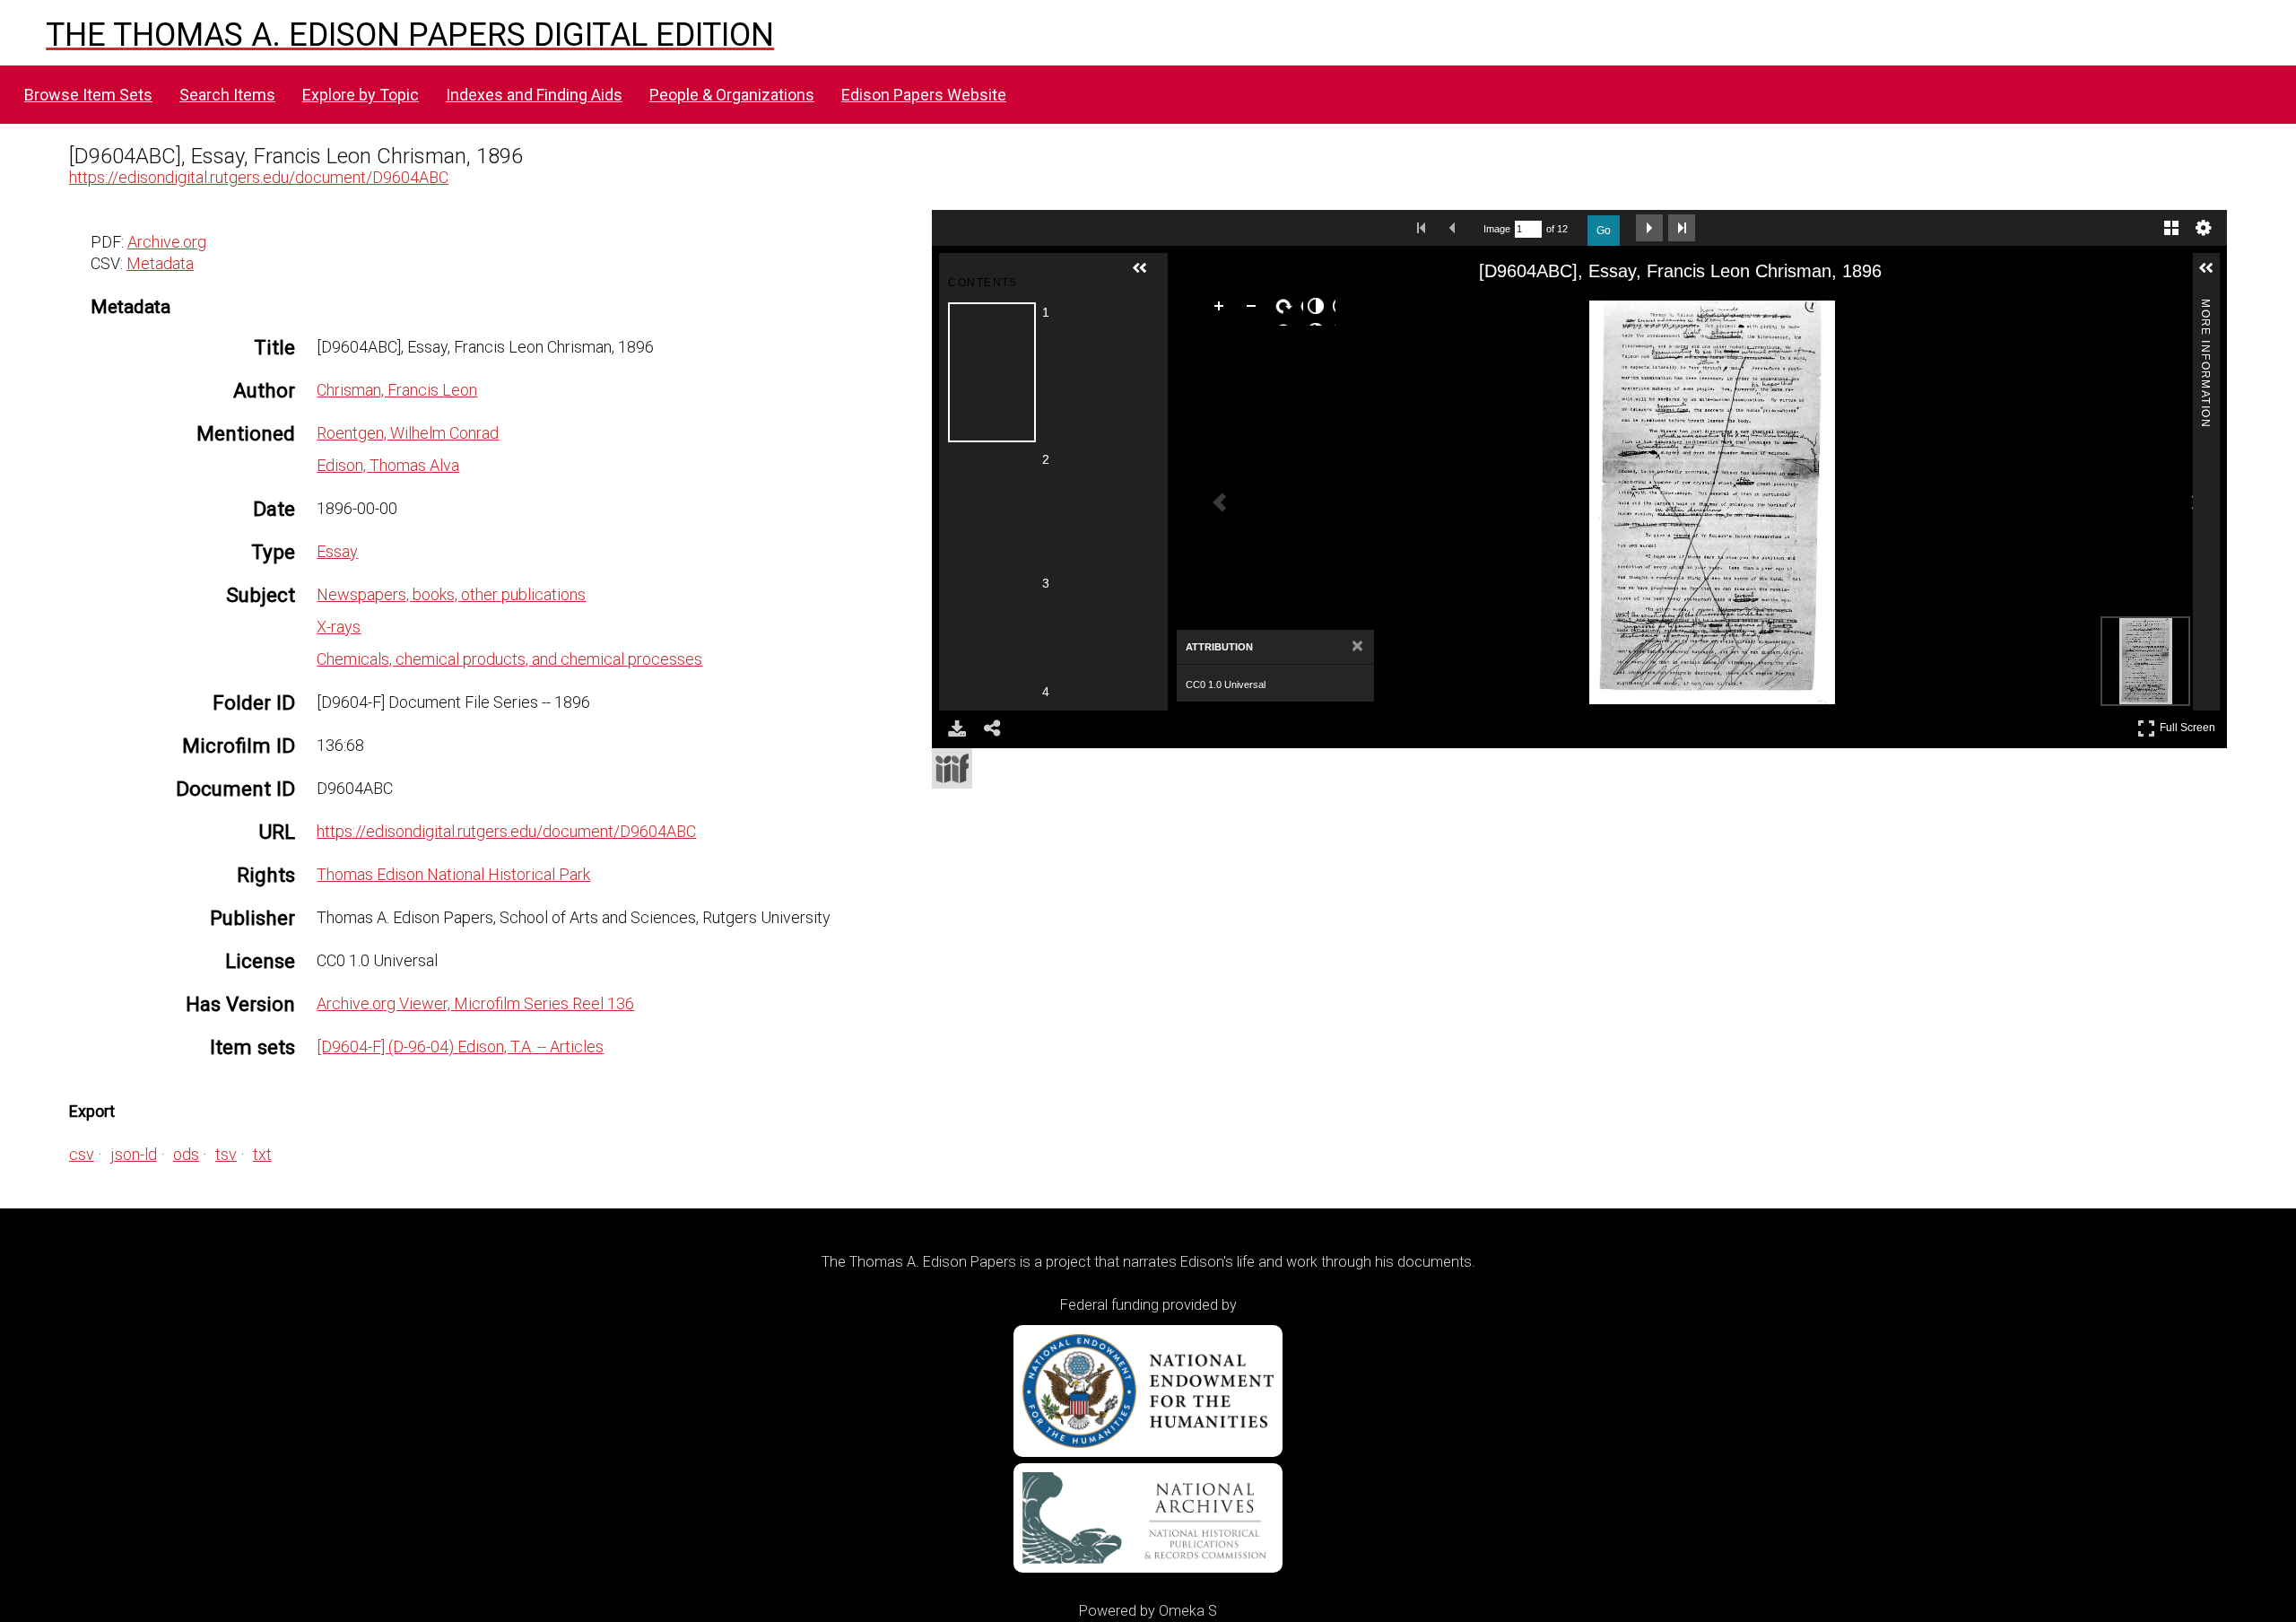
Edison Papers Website (924, 95)
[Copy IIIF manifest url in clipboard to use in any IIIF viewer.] (952, 768)
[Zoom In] (1222, 310)
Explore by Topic (361, 95)
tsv (226, 1154)
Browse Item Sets (88, 95)
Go (1604, 231)
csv (82, 1154)
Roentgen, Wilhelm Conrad (408, 433)
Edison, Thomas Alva (388, 465)
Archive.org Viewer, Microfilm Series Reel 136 (475, 1003)
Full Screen (2190, 724)
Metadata (160, 263)
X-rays (339, 627)
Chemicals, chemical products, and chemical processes (509, 659)
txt (262, 1154)
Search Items (227, 95)
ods (186, 1154)
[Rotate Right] (1287, 310)
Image (1497, 229)
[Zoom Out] (1255, 310)
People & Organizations (732, 95)
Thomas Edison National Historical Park (453, 874)
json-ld (134, 1154)
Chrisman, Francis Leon (397, 390)
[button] (1147, 275)
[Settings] (2204, 228)
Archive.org (167, 242)
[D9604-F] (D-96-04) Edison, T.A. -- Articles (460, 1046)
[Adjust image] (1319, 310)
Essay (337, 551)
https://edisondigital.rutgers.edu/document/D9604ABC (259, 177)
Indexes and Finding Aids (534, 95)
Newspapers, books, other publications (451, 594)
